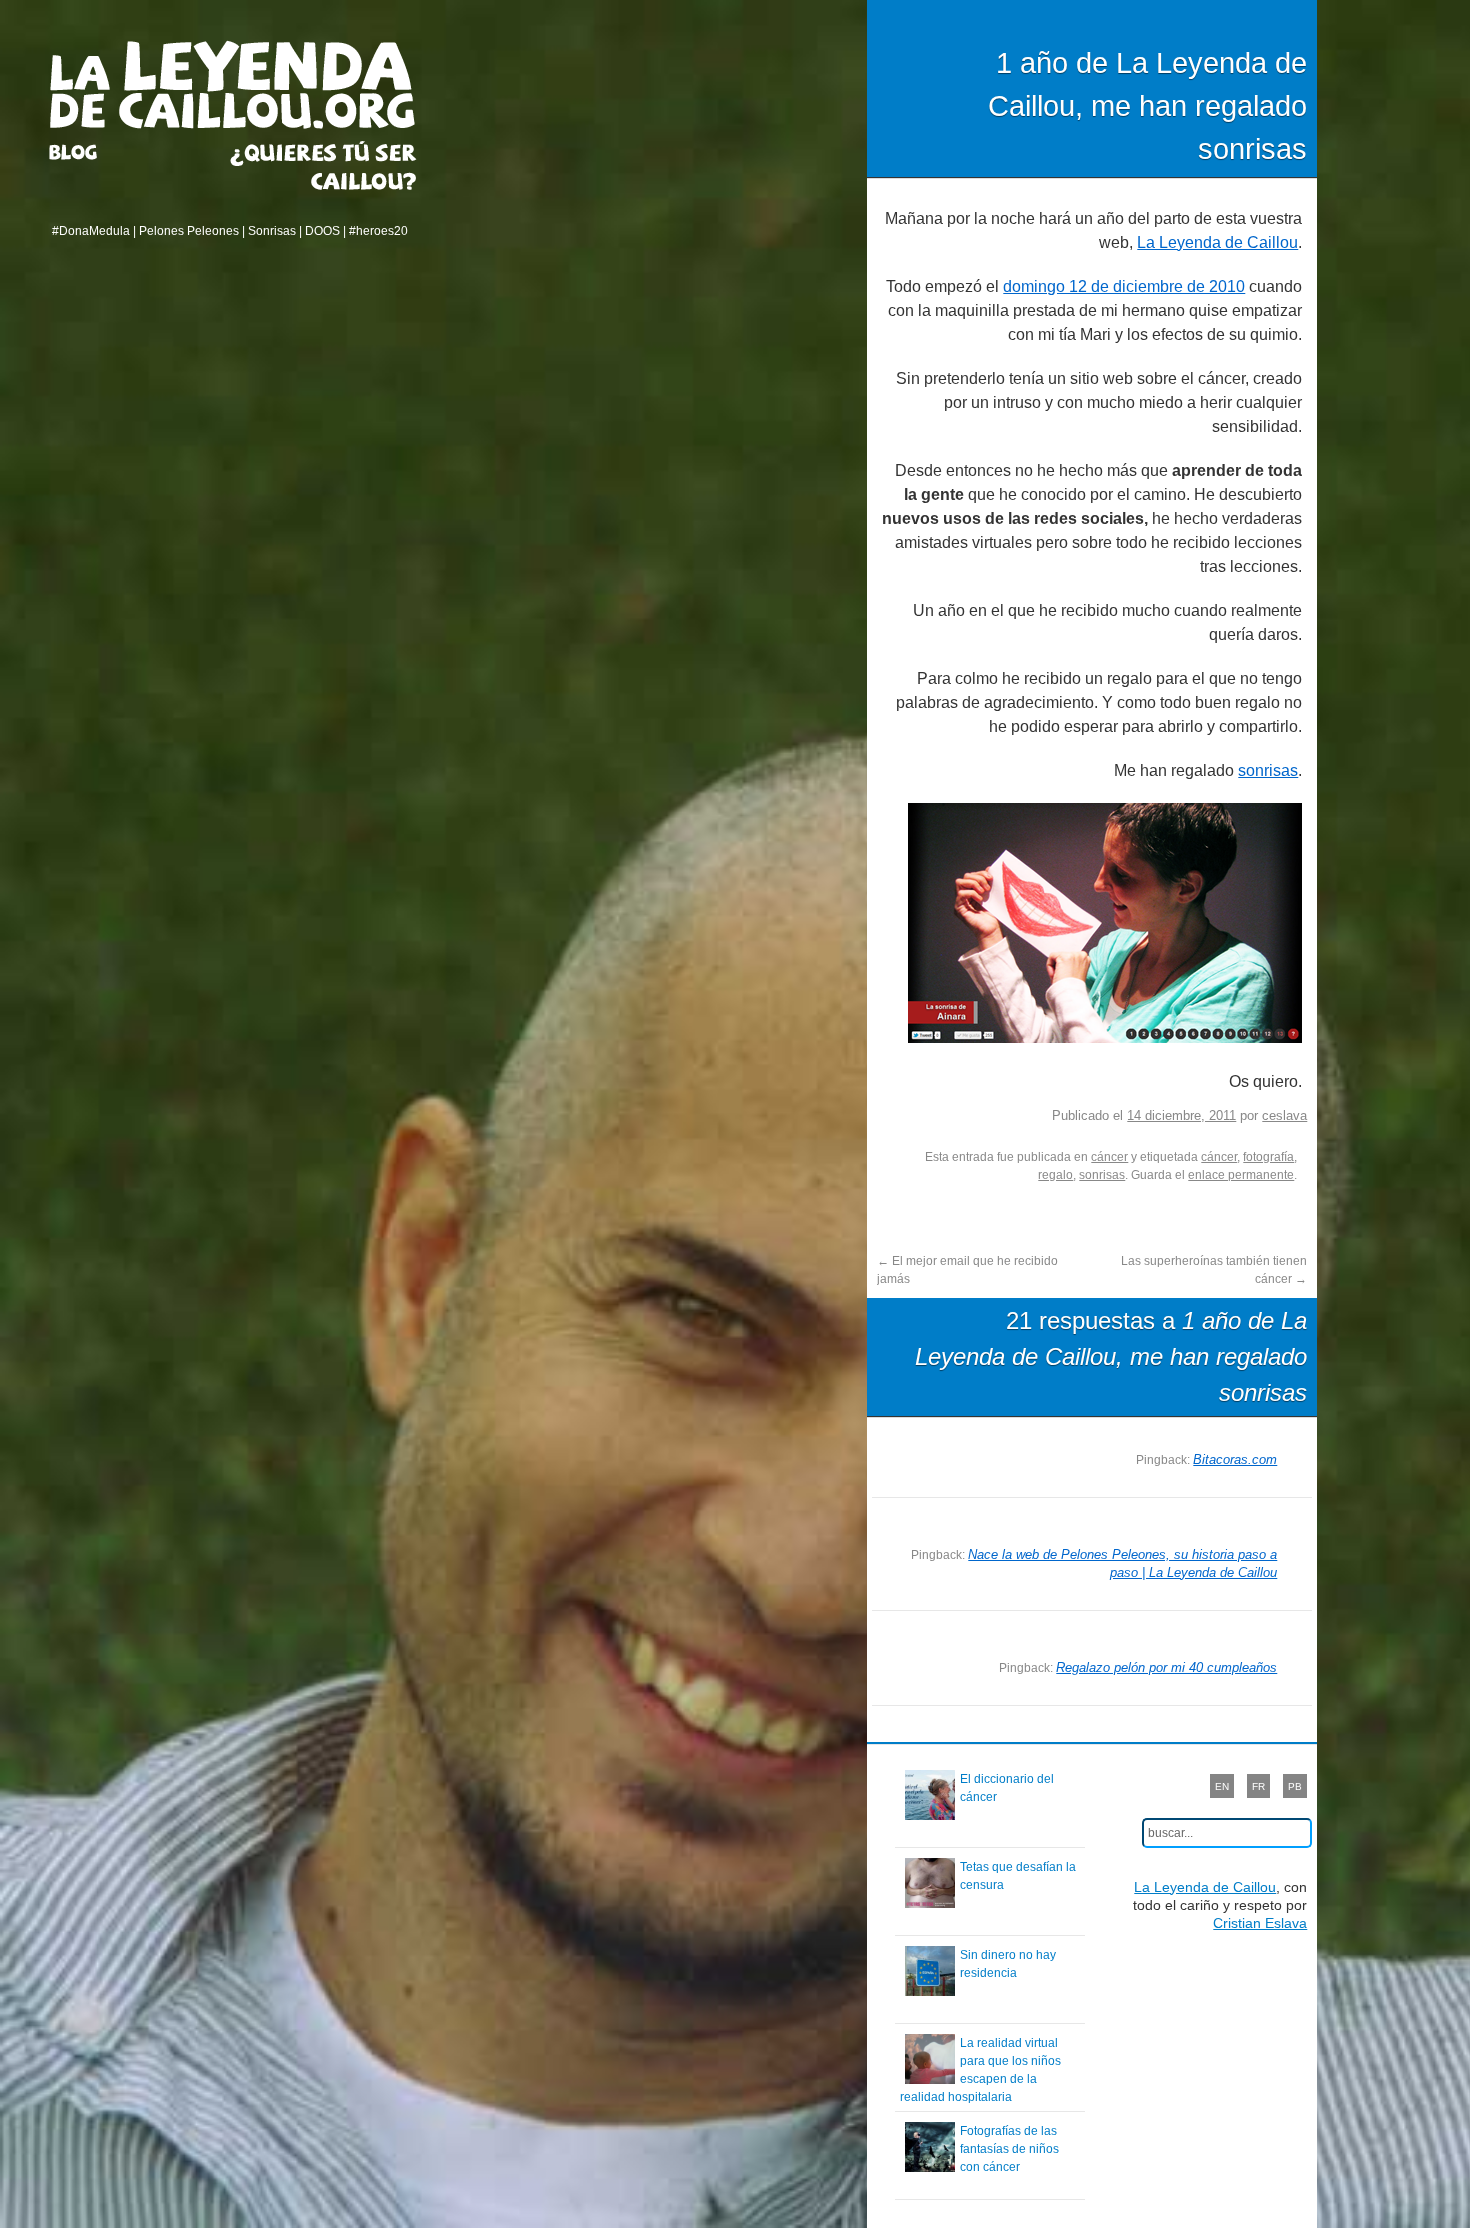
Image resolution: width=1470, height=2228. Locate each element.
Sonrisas (272, 231)
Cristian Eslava (1260, 1923)
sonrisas (1268, 770)
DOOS (322, 231)
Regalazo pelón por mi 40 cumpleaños (1166, 1667)
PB (1295, 1786)
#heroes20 (378, 231)
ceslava (1284, 1115)
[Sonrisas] (1112, 1037)
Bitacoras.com (1235, 1459)
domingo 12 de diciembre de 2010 (1124, 286)
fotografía (1268, 1157)
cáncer (1109, 1157)
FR (1258, 1786)
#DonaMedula (91, 231)
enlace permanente (1241, 1175)
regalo (1055, 1175)
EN (1222, 1786)
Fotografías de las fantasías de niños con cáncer (1009, 2149)
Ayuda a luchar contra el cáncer (323, 165)
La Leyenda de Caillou (232, 84)
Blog (98, 152)
